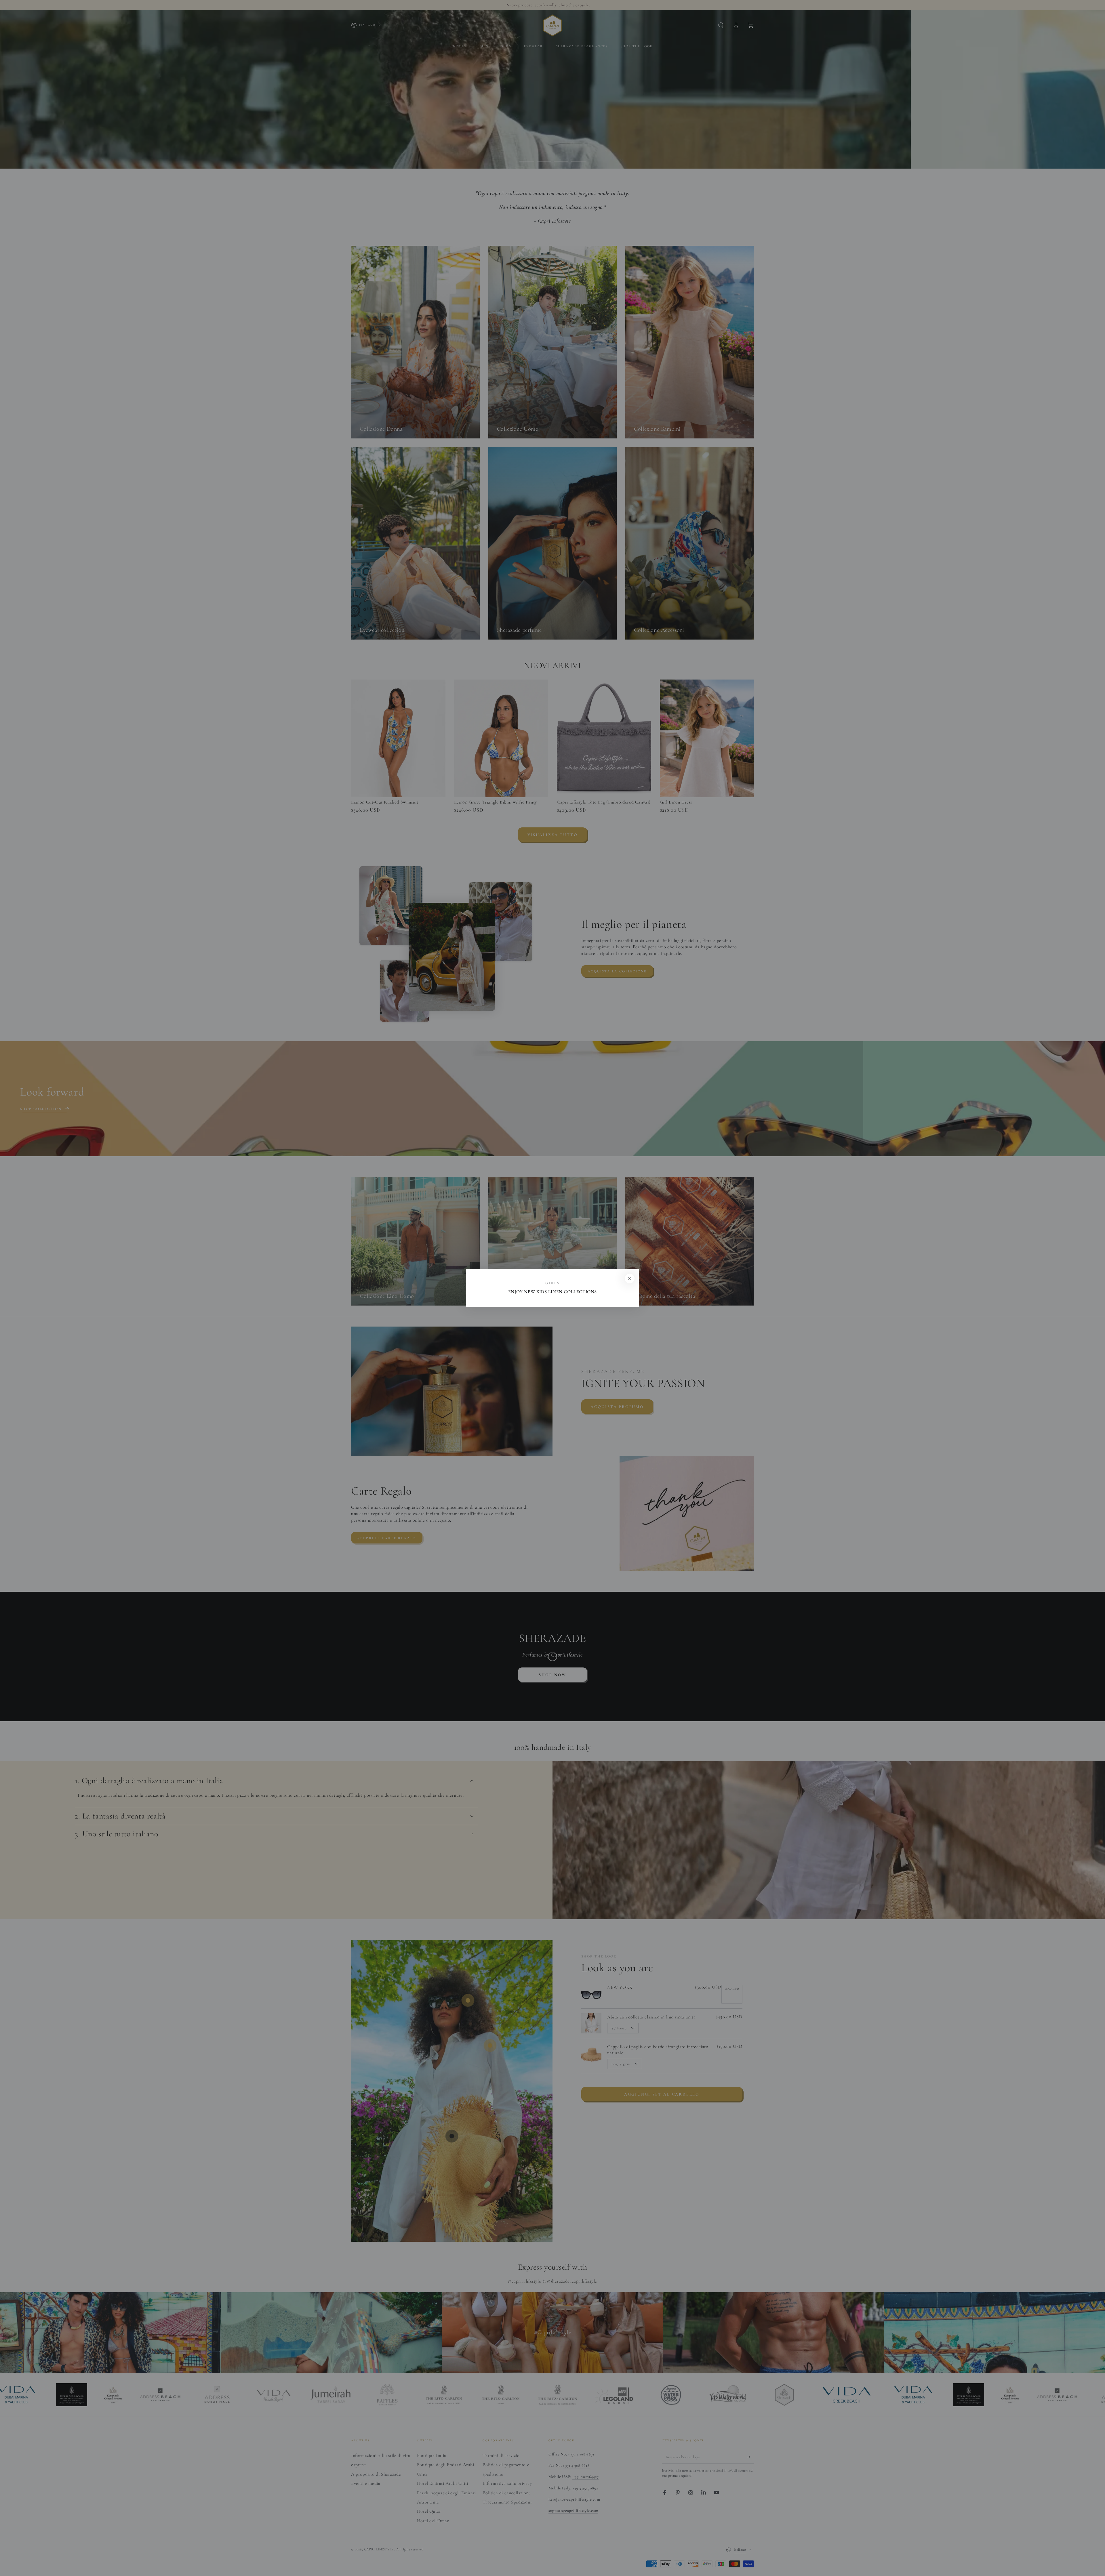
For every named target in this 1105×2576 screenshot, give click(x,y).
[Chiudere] (630, 1279)
